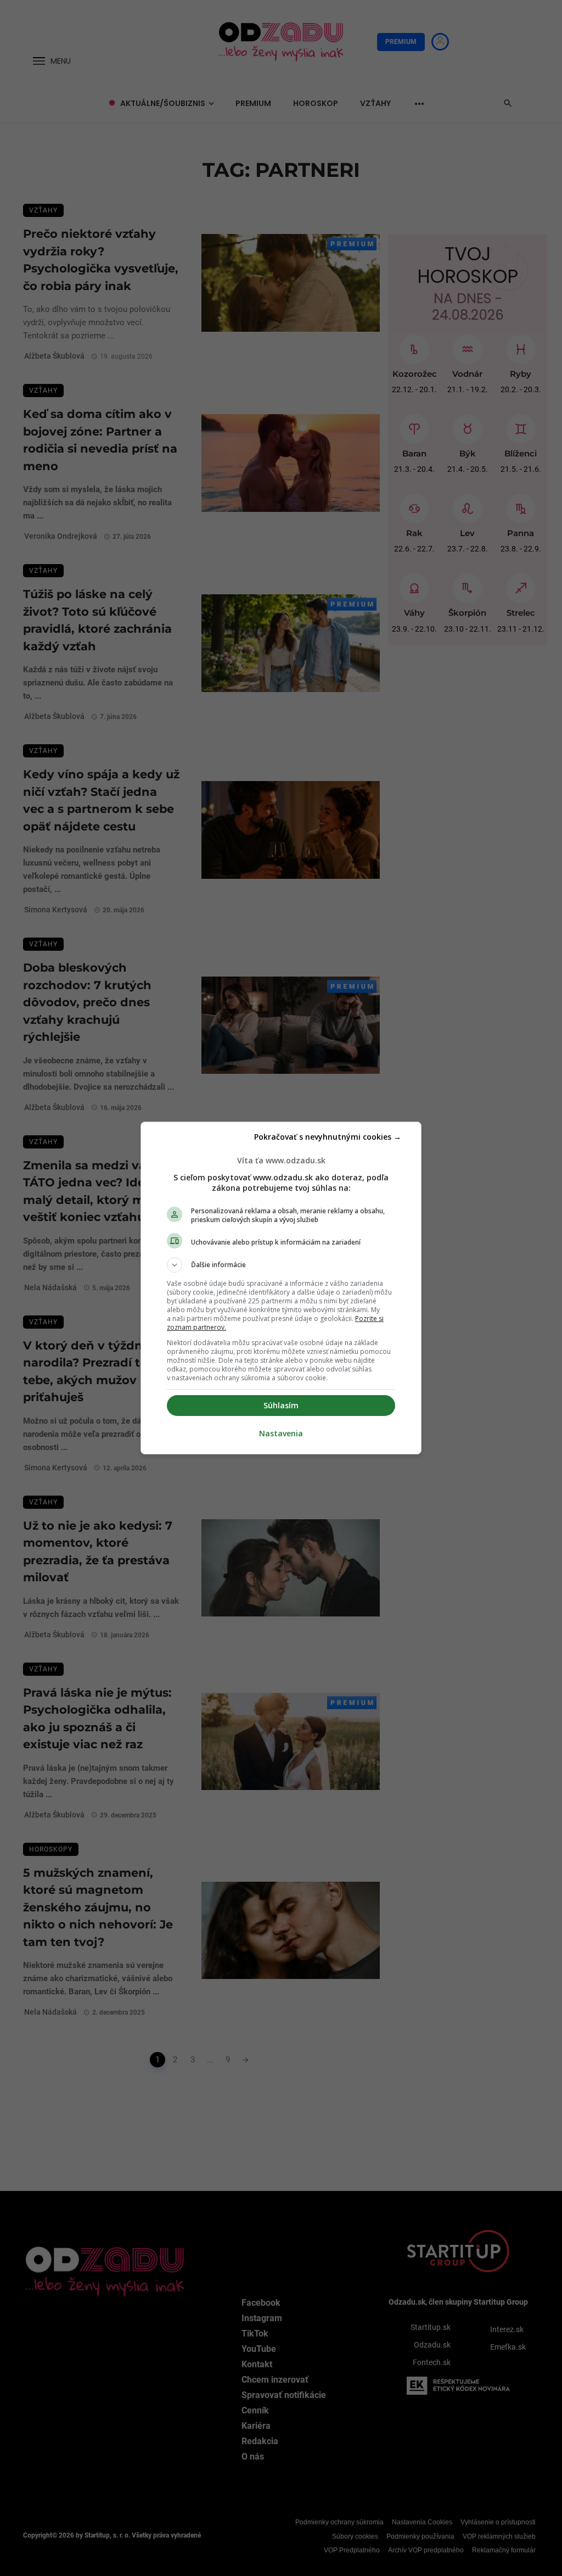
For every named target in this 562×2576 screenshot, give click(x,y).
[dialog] (281, 1288)
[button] (281, 1265)
